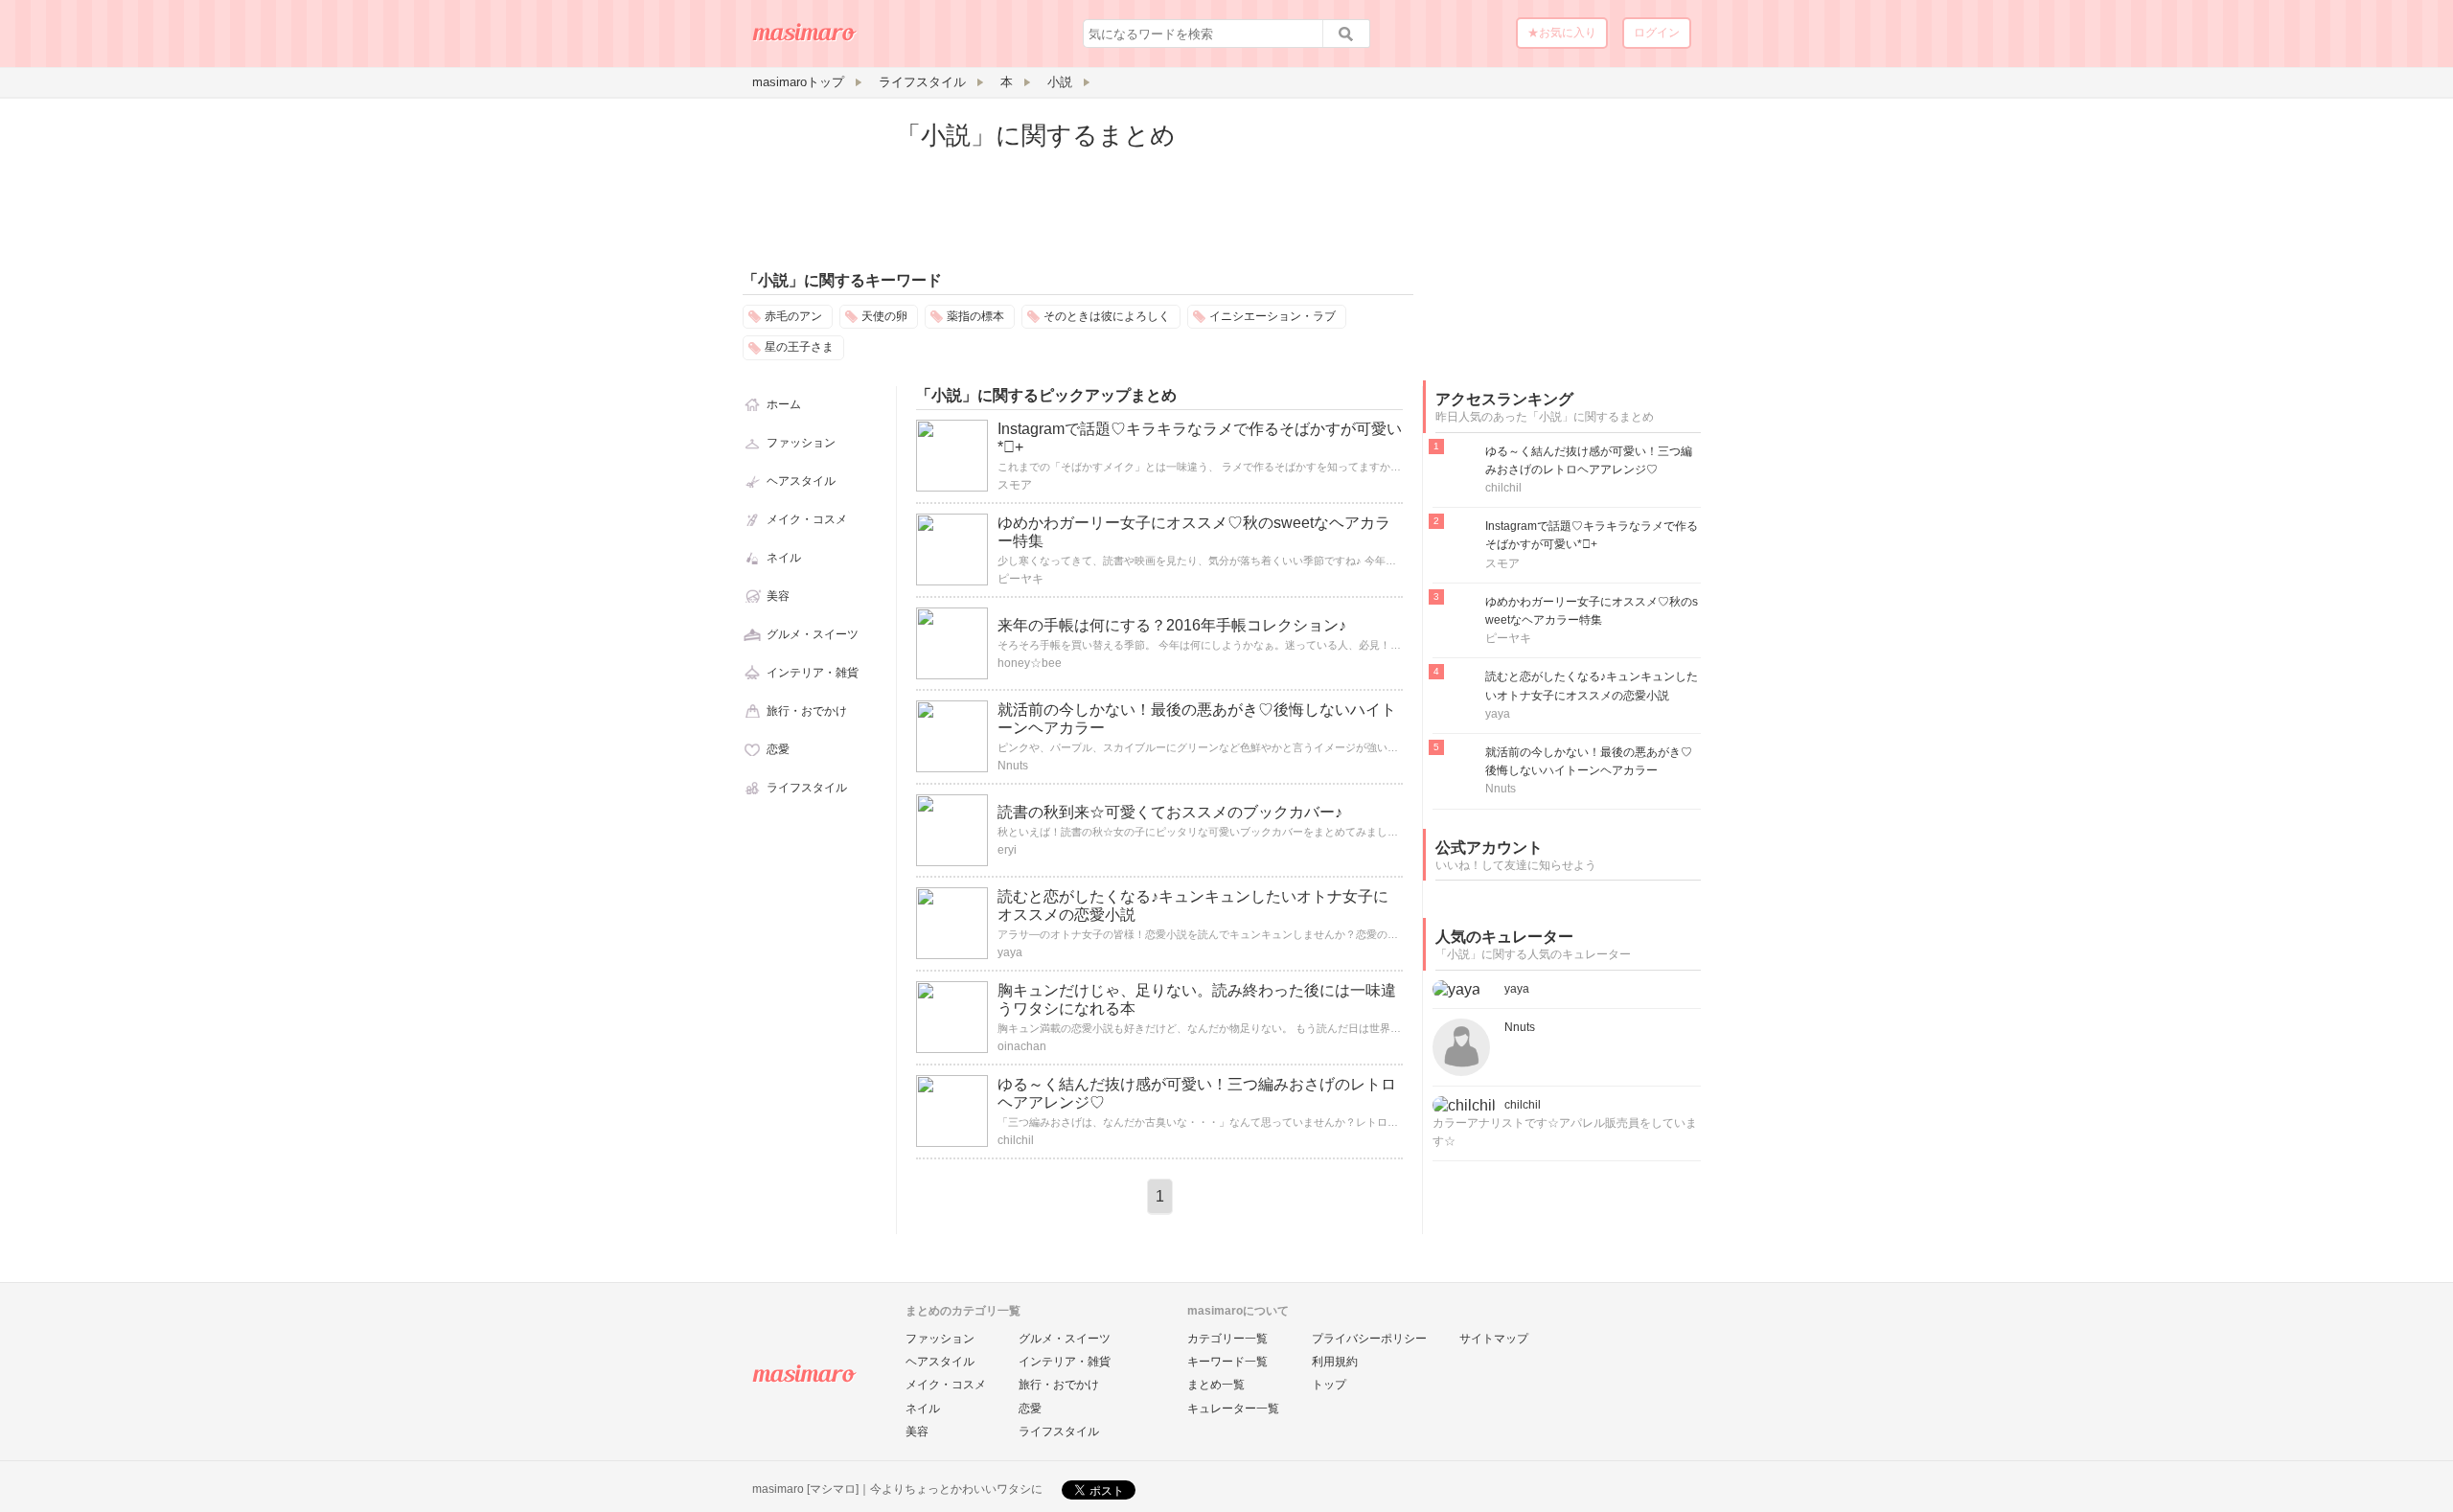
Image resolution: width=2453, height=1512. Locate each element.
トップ (1329, 1385)
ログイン (1657, 33)
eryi (1007, 850)
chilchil (1016, 1140)
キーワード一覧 (1227, 1362)
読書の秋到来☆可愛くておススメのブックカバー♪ (1170, 812)
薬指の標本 (975, 316)
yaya (1010, 952)
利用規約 (1335, 1362)
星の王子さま (799, 347)
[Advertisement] (1567, 238)
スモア (1015, 485)
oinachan (1022, 1046)
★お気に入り (1562, 33)
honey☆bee (1030, 663)
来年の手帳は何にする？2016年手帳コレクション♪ (1172, 625)
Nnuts (1013, 766)
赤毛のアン (793, 316)
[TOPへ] (805, 39)
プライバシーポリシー (1369, 1339)
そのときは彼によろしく (1107, 316)
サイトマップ (1494, 1339)
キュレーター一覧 (1233, 1409)
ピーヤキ (1020, 579)
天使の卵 (884, 316)
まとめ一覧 (1216, 1385)
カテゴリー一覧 (1227, 1339)
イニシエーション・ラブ (1272, 316)
